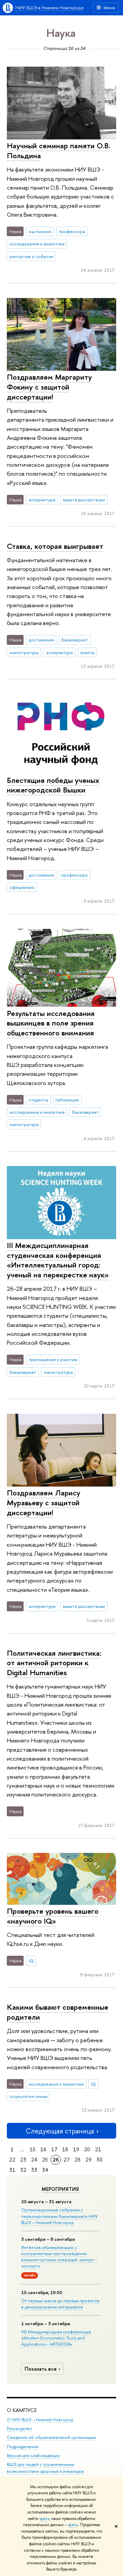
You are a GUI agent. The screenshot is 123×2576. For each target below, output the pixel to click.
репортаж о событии (31, 256)
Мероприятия (60, 2189)
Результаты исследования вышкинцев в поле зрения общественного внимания (51, 1023)
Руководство (19, 2429)
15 (33, 2149)
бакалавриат (74, 640)
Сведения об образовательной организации (51, 2437)
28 (78, 2160)
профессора (72, 231)
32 (23, 2170)
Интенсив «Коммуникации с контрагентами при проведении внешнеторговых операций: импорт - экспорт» (59, 2257)
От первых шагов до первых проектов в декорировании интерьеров (60, 2304)
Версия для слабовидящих (33, 2456)
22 (12, 2160)
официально (22, 887)
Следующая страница (60, 2131)
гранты (87, 652)
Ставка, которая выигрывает (55, 546)
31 (12, 2170)
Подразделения (23, 2447)
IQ (31, 1961)
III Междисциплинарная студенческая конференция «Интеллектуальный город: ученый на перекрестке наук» (58, 1260)
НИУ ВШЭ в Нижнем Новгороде (50, 8)
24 (34, 2160)
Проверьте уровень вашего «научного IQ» (53, 1916)
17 (54, 2149)
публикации (67, 1100)
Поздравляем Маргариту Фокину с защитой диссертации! (49, 387)
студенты (38, 1100)
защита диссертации (84, 500)
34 (45, 2170)
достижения (41, 640)
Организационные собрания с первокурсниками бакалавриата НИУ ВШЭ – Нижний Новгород (59, 2216)
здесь (44, 2519)
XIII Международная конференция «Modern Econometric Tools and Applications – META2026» (56, 2338)
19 (76, 2149)
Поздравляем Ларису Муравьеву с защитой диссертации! (44, 1502)
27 (67, 2160)
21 (98, 2149)
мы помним (40, 231)
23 (23, 2160)
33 (34, 2170)
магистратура (24, 652)
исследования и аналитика (37, 244)
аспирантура (42, 500)
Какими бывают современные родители (58, 2012)
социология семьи (29, 2096)
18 (65, 2149)
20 (87, 2149)
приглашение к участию (53, 1359)
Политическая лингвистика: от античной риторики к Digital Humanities (54, 1663)
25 (45, 2160)
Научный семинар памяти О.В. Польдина (59, 151)
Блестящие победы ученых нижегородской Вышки (53, 785)
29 (88, 2160)
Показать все (41, 2369)
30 (99, 2160)
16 (43, 2149)
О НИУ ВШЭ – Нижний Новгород (40, 2420)
